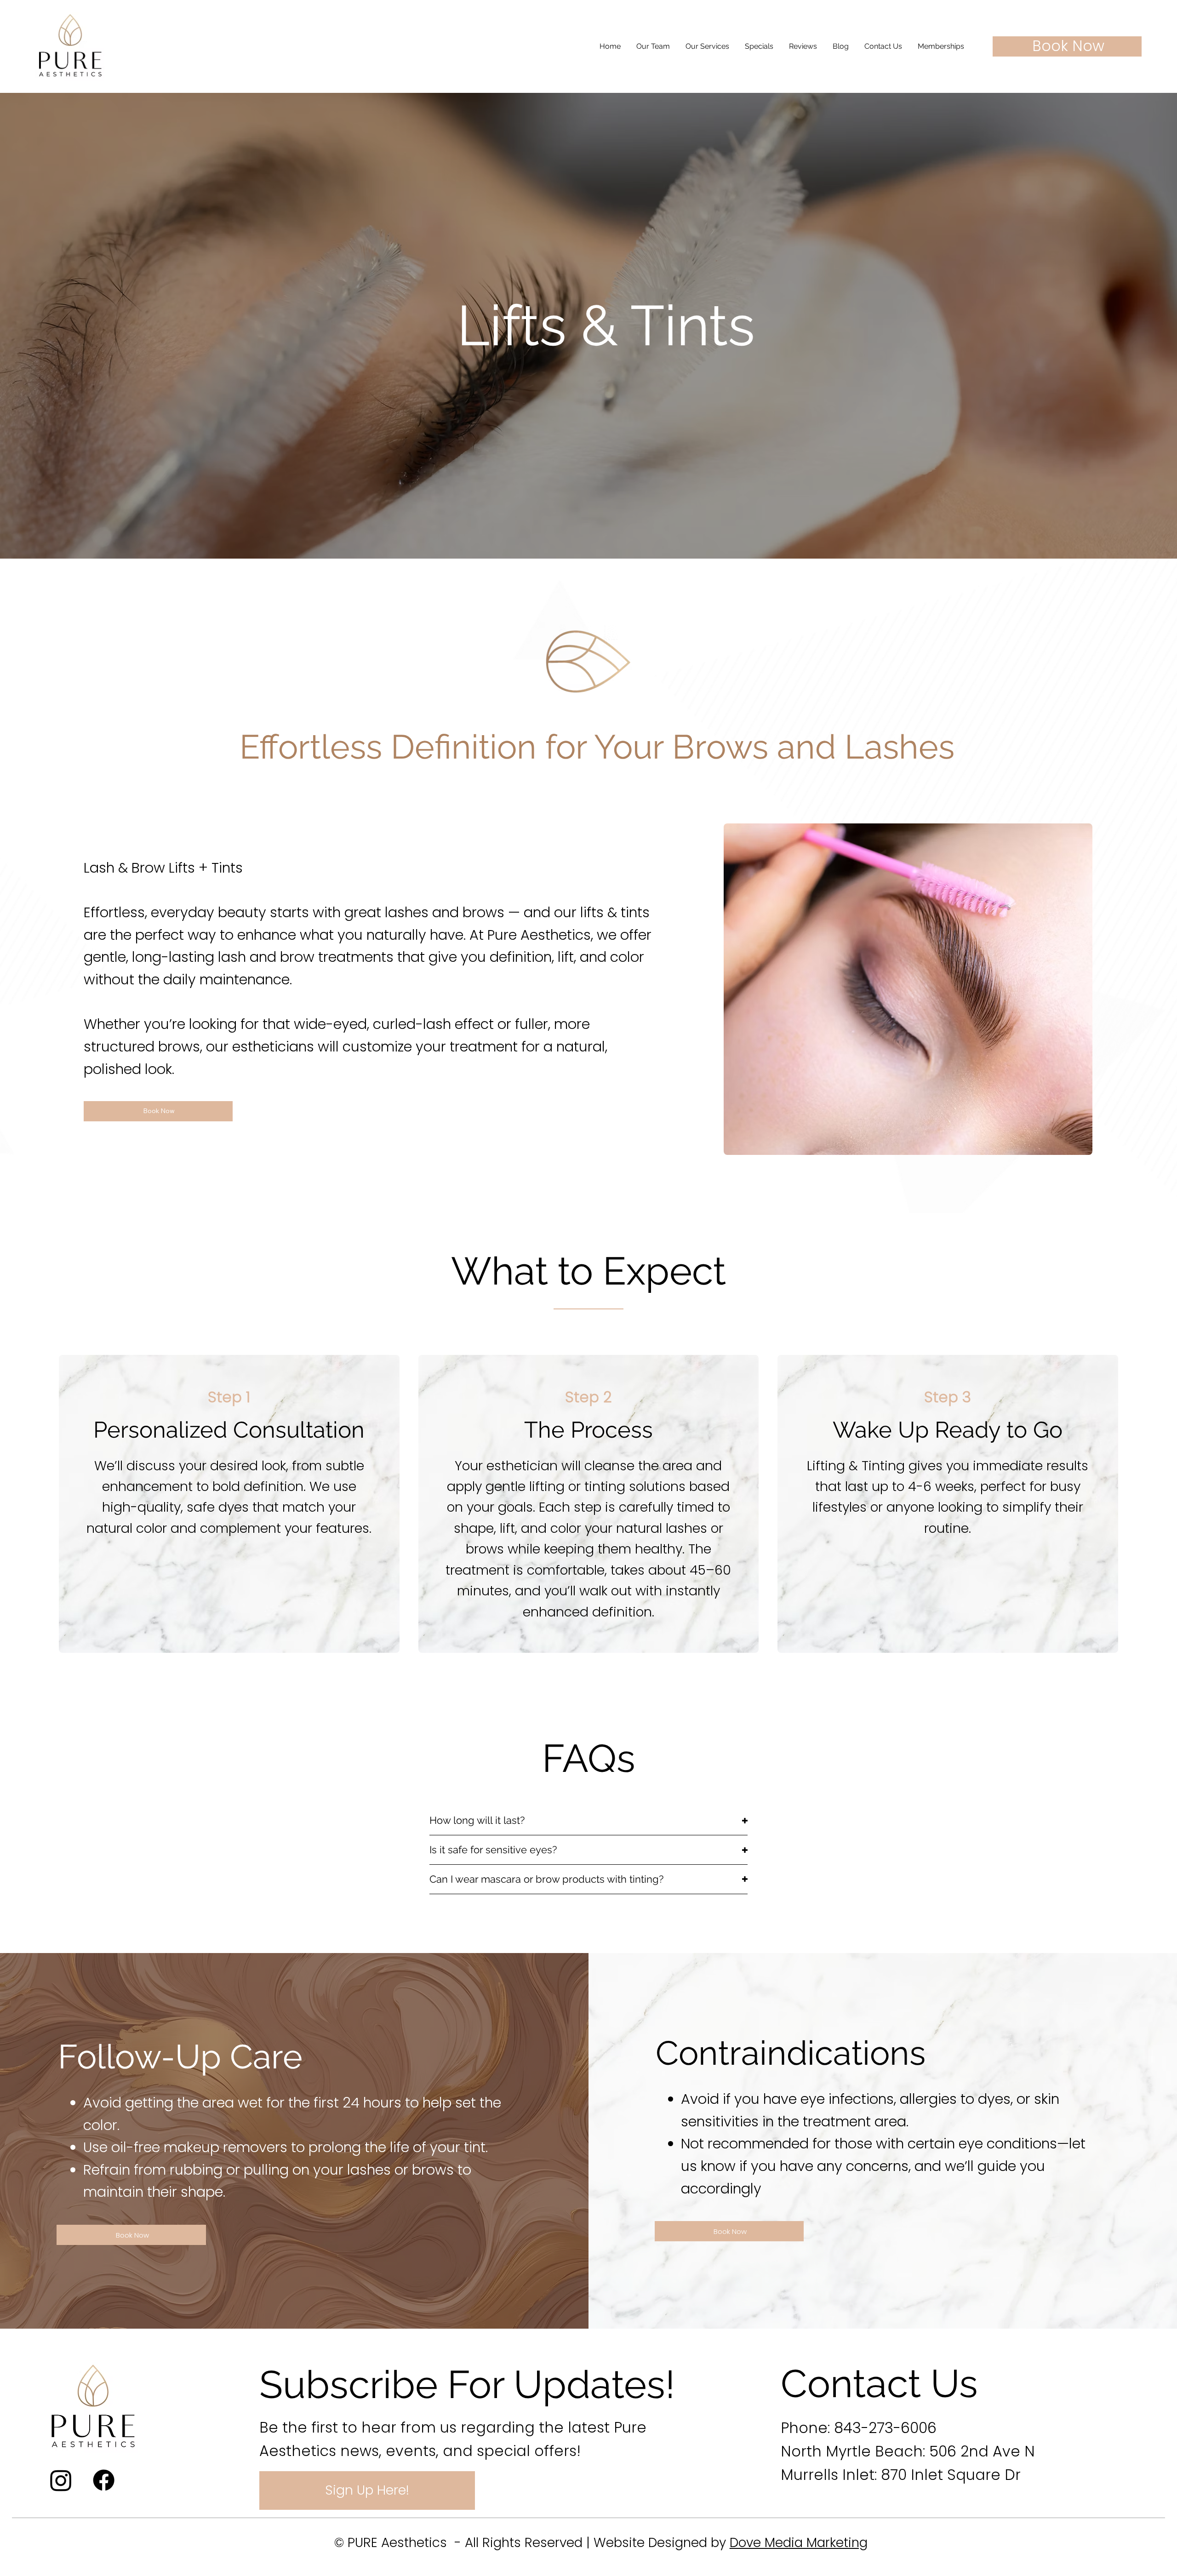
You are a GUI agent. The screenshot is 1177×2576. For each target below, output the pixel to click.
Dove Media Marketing (799, 2543)
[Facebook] (104, 2480)
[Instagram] (61, 2480)
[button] (707, 46)
